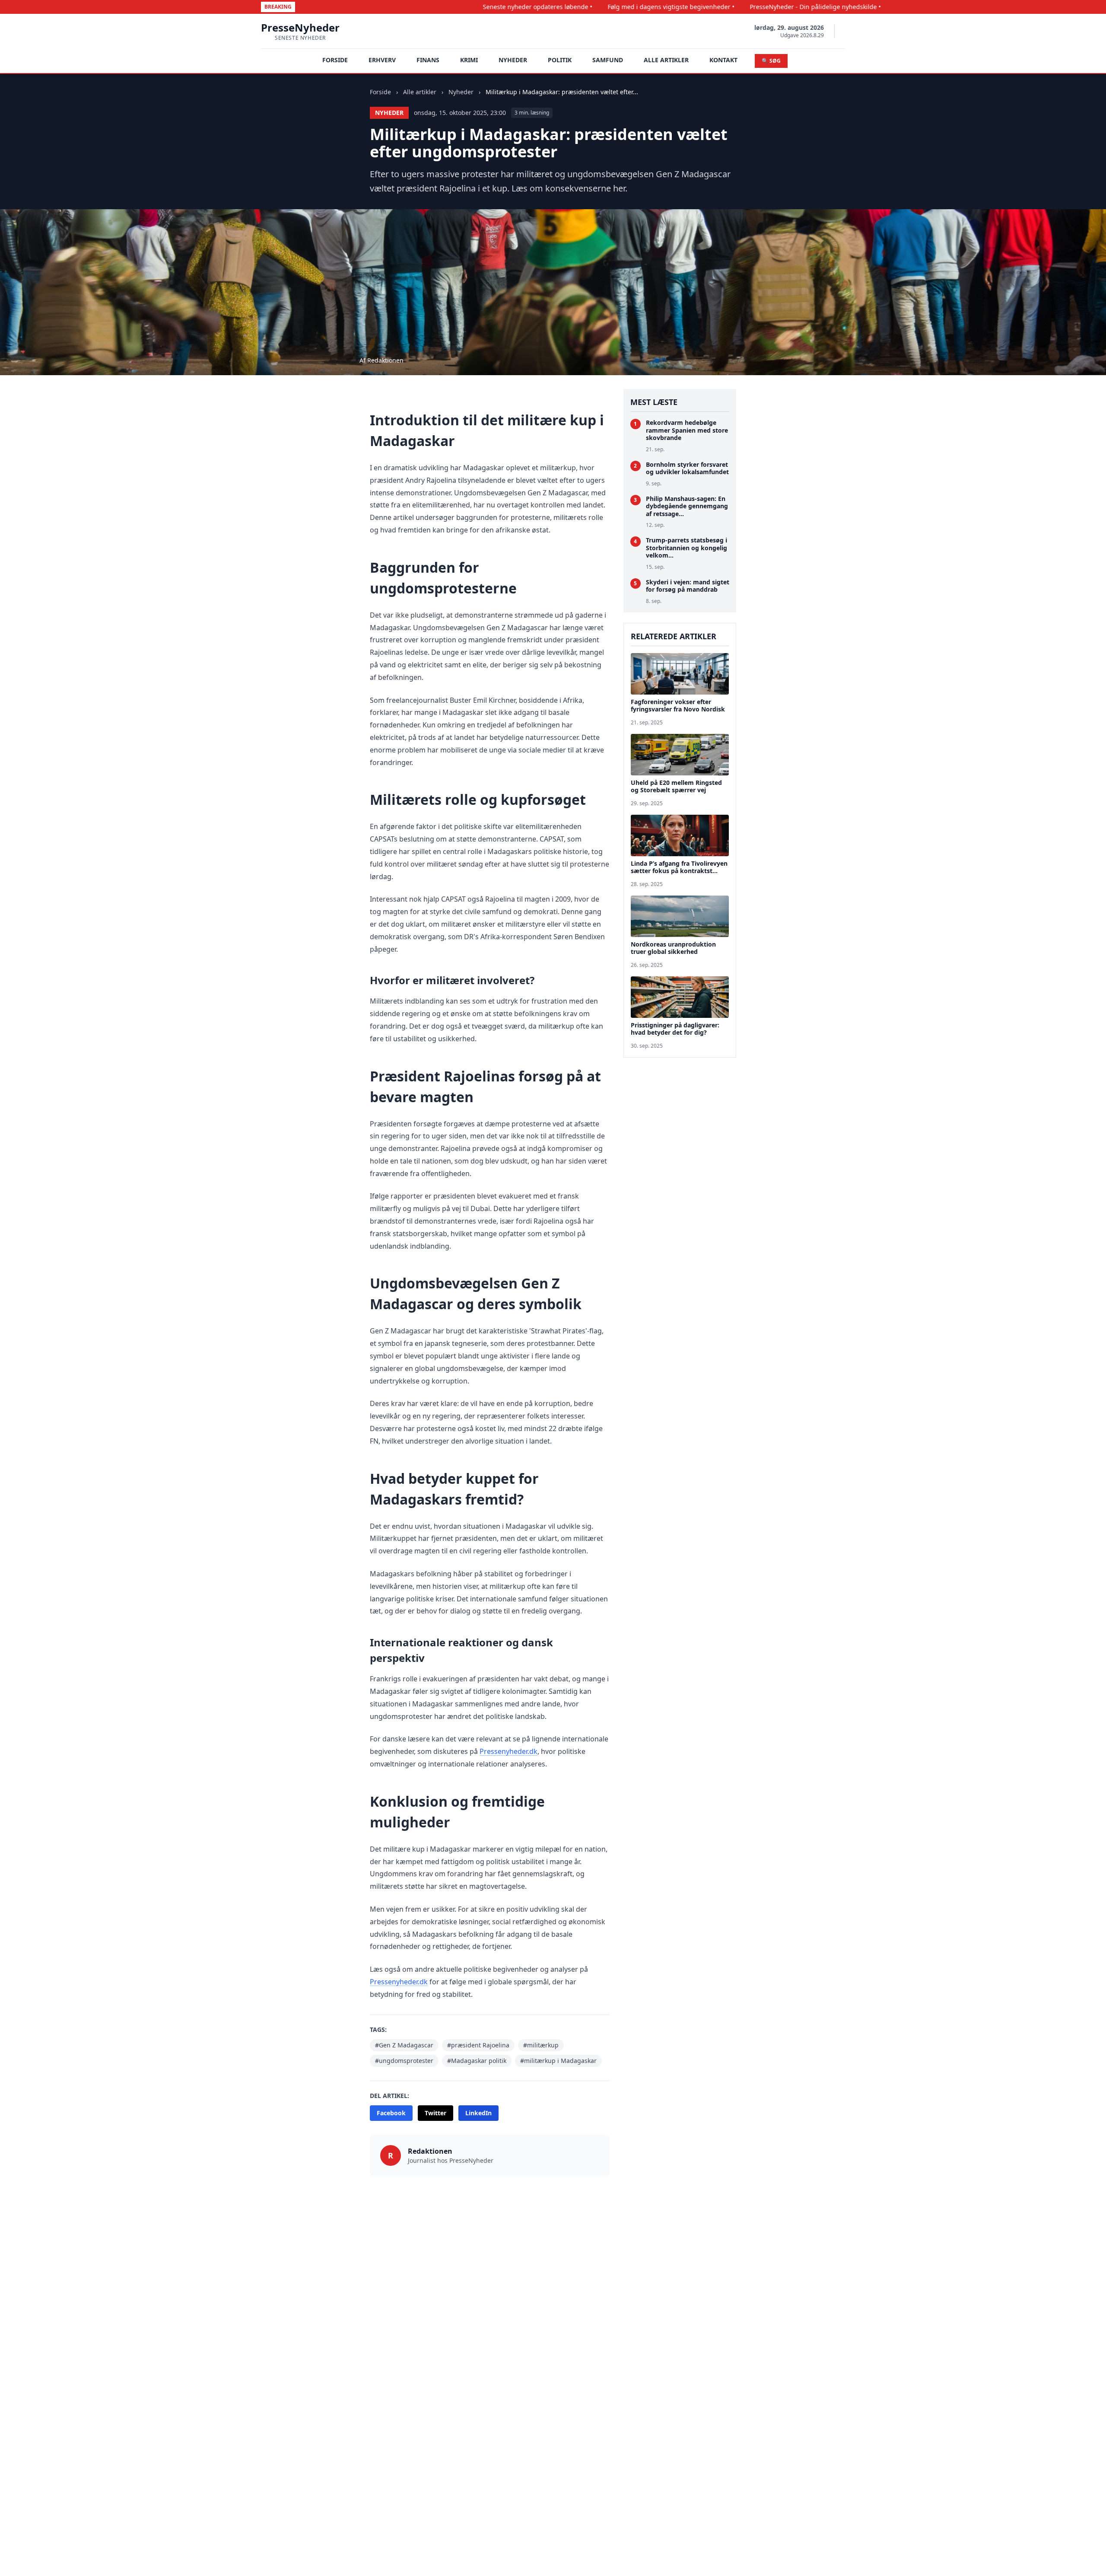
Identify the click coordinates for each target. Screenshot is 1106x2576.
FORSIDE (335, 60)
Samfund (608, 60)
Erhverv (382, 60)
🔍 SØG (771, 61)
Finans (428, 60)
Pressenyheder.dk (509, 1751)
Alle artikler (420, 92)
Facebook (391, 2113)
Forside (380, 92)
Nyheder (513, 60)
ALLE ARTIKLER (666, 60)
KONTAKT (723, 60)
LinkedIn (478, 2113)
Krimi (469, 60)
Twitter (435, 2113)
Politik (560, 60)
